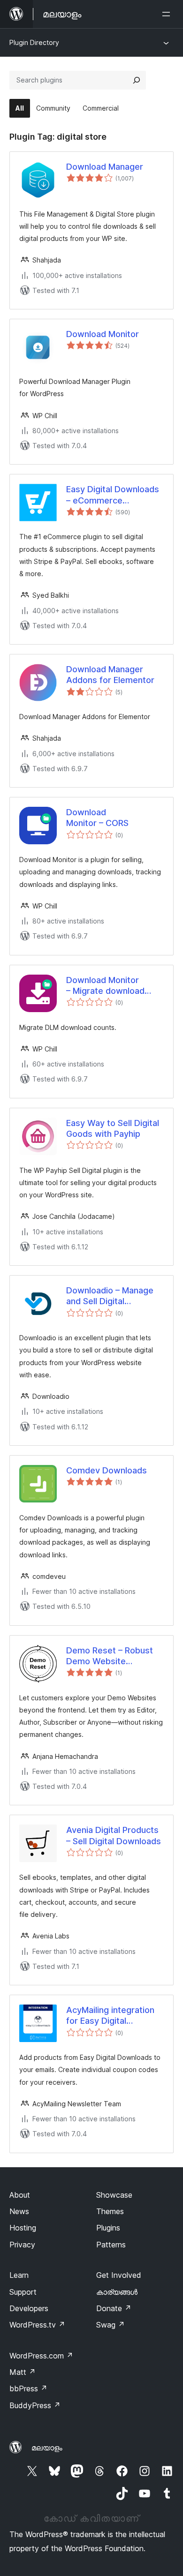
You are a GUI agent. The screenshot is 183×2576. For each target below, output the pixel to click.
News (19, 2211)
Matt (23, 2372)
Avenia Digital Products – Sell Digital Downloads (114, 1835)
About (20, 2195)
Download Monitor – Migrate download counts (105, 986)
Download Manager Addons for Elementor (110, 675)
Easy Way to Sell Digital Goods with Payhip (113, 1128)
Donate (114, 2308)
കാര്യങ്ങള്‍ (117, 2292)
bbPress (28, 2388)
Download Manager (105, 167)
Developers (29, 2308)
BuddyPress (35, 2405)
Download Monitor (103, 334)
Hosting (23, 2228)
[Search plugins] (137, 80)
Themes (110, 2211)
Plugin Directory (34, 42)
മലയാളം (47, 2448)
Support (23, 2292)
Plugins (108, 2228)
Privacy (22, 2245)
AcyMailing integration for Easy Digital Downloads (110, 2016)
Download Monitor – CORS (97, 818)
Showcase (114, 2195)
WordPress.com (41, 2356)
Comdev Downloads (107, 1470)
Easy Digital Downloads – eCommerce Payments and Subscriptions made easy (113, 495)
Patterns (111, 2245)
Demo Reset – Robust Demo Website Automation (110, 1656)
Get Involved (119, 2275)
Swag (111, 2325)
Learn (19, 2275)
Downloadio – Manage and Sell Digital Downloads (110, 1296)
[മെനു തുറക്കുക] (168, 14)
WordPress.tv (37, 2325)
